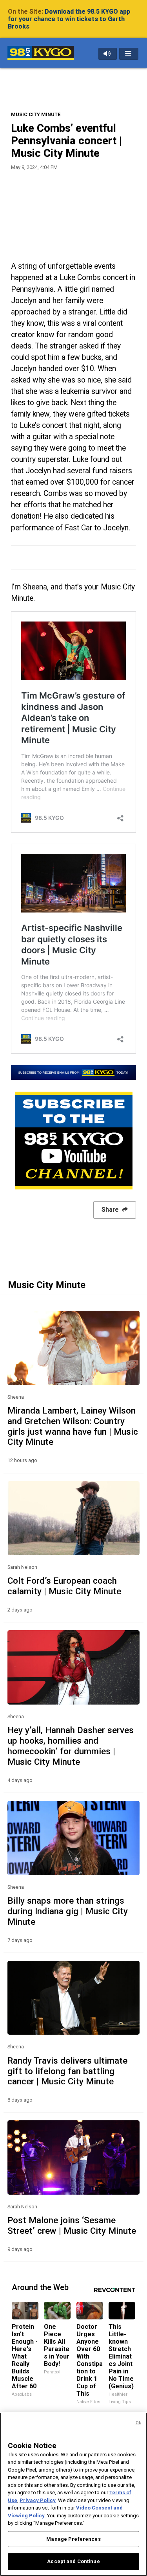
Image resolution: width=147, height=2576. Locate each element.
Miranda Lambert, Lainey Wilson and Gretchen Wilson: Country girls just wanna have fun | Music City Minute (73, 1426)
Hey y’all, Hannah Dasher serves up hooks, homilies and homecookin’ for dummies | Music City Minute (71, 1746)
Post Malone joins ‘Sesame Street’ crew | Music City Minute (72, 2225)
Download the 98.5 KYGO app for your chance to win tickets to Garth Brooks (69, 19)
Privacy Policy (38, 2500)
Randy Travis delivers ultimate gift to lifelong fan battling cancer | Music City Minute (67, 2071)
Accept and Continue (73, 2561)
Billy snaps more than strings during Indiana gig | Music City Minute (68, 1911)
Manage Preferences (73, 2539)
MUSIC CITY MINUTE (36, 114)
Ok (138, 2423)
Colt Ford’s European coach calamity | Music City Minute (64, 1586)
